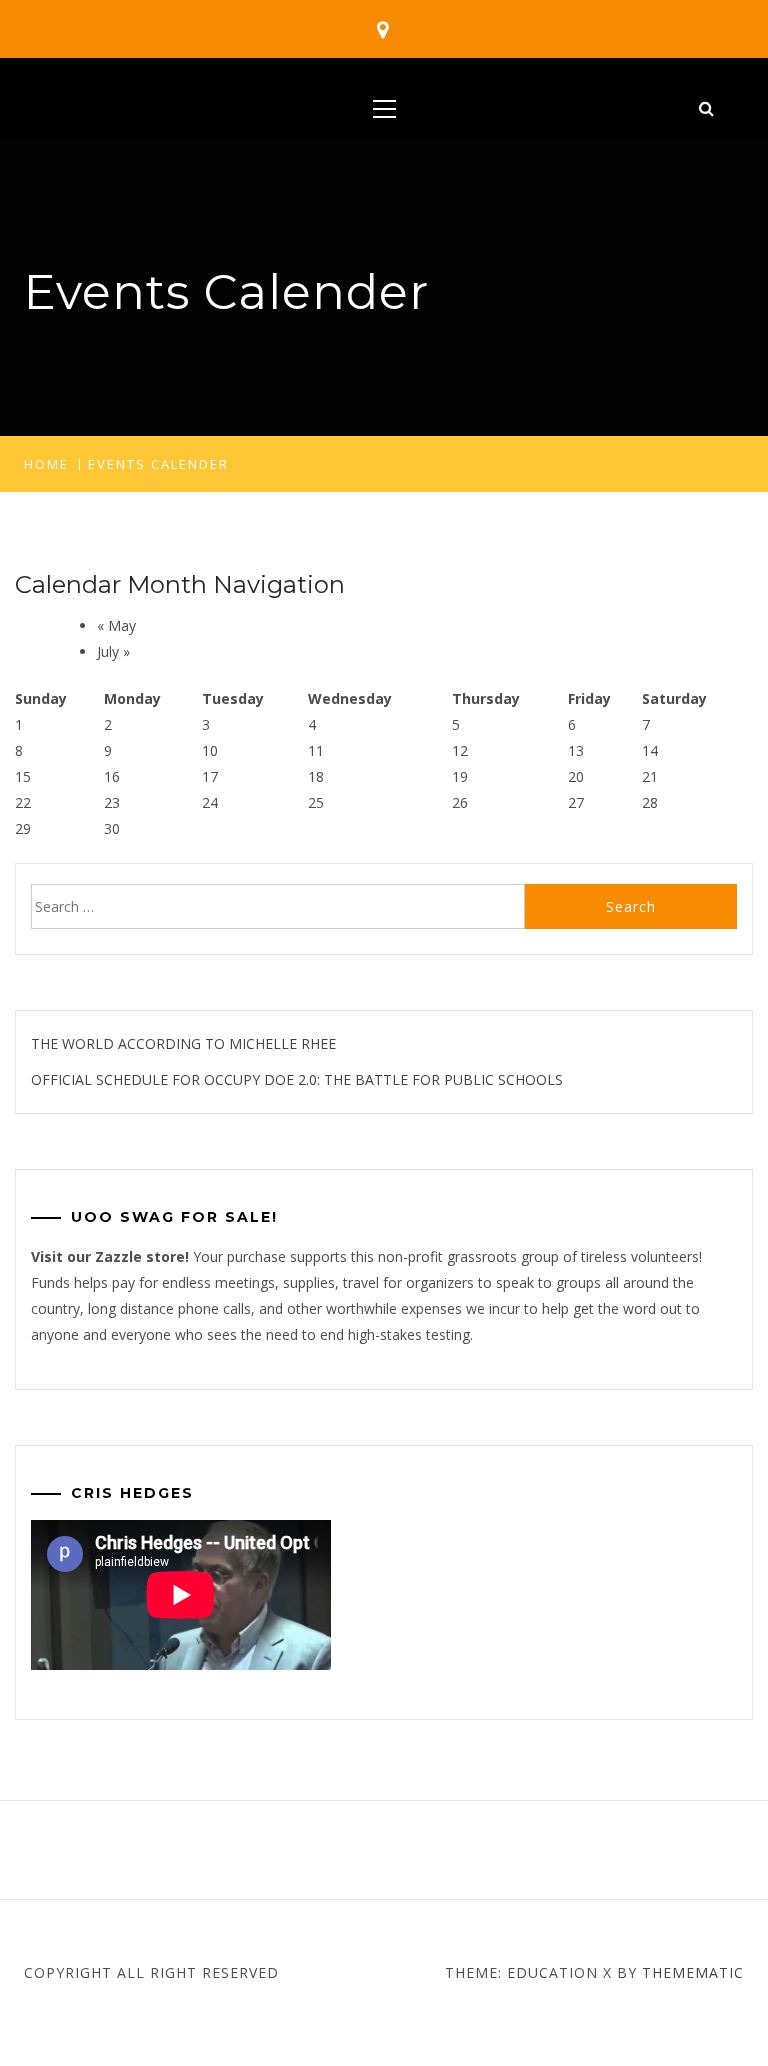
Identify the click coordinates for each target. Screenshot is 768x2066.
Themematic (693, 1972)
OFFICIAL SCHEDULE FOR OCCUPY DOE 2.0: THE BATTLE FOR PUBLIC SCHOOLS (297, 1079)
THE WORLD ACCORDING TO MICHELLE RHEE (183, 1043)
